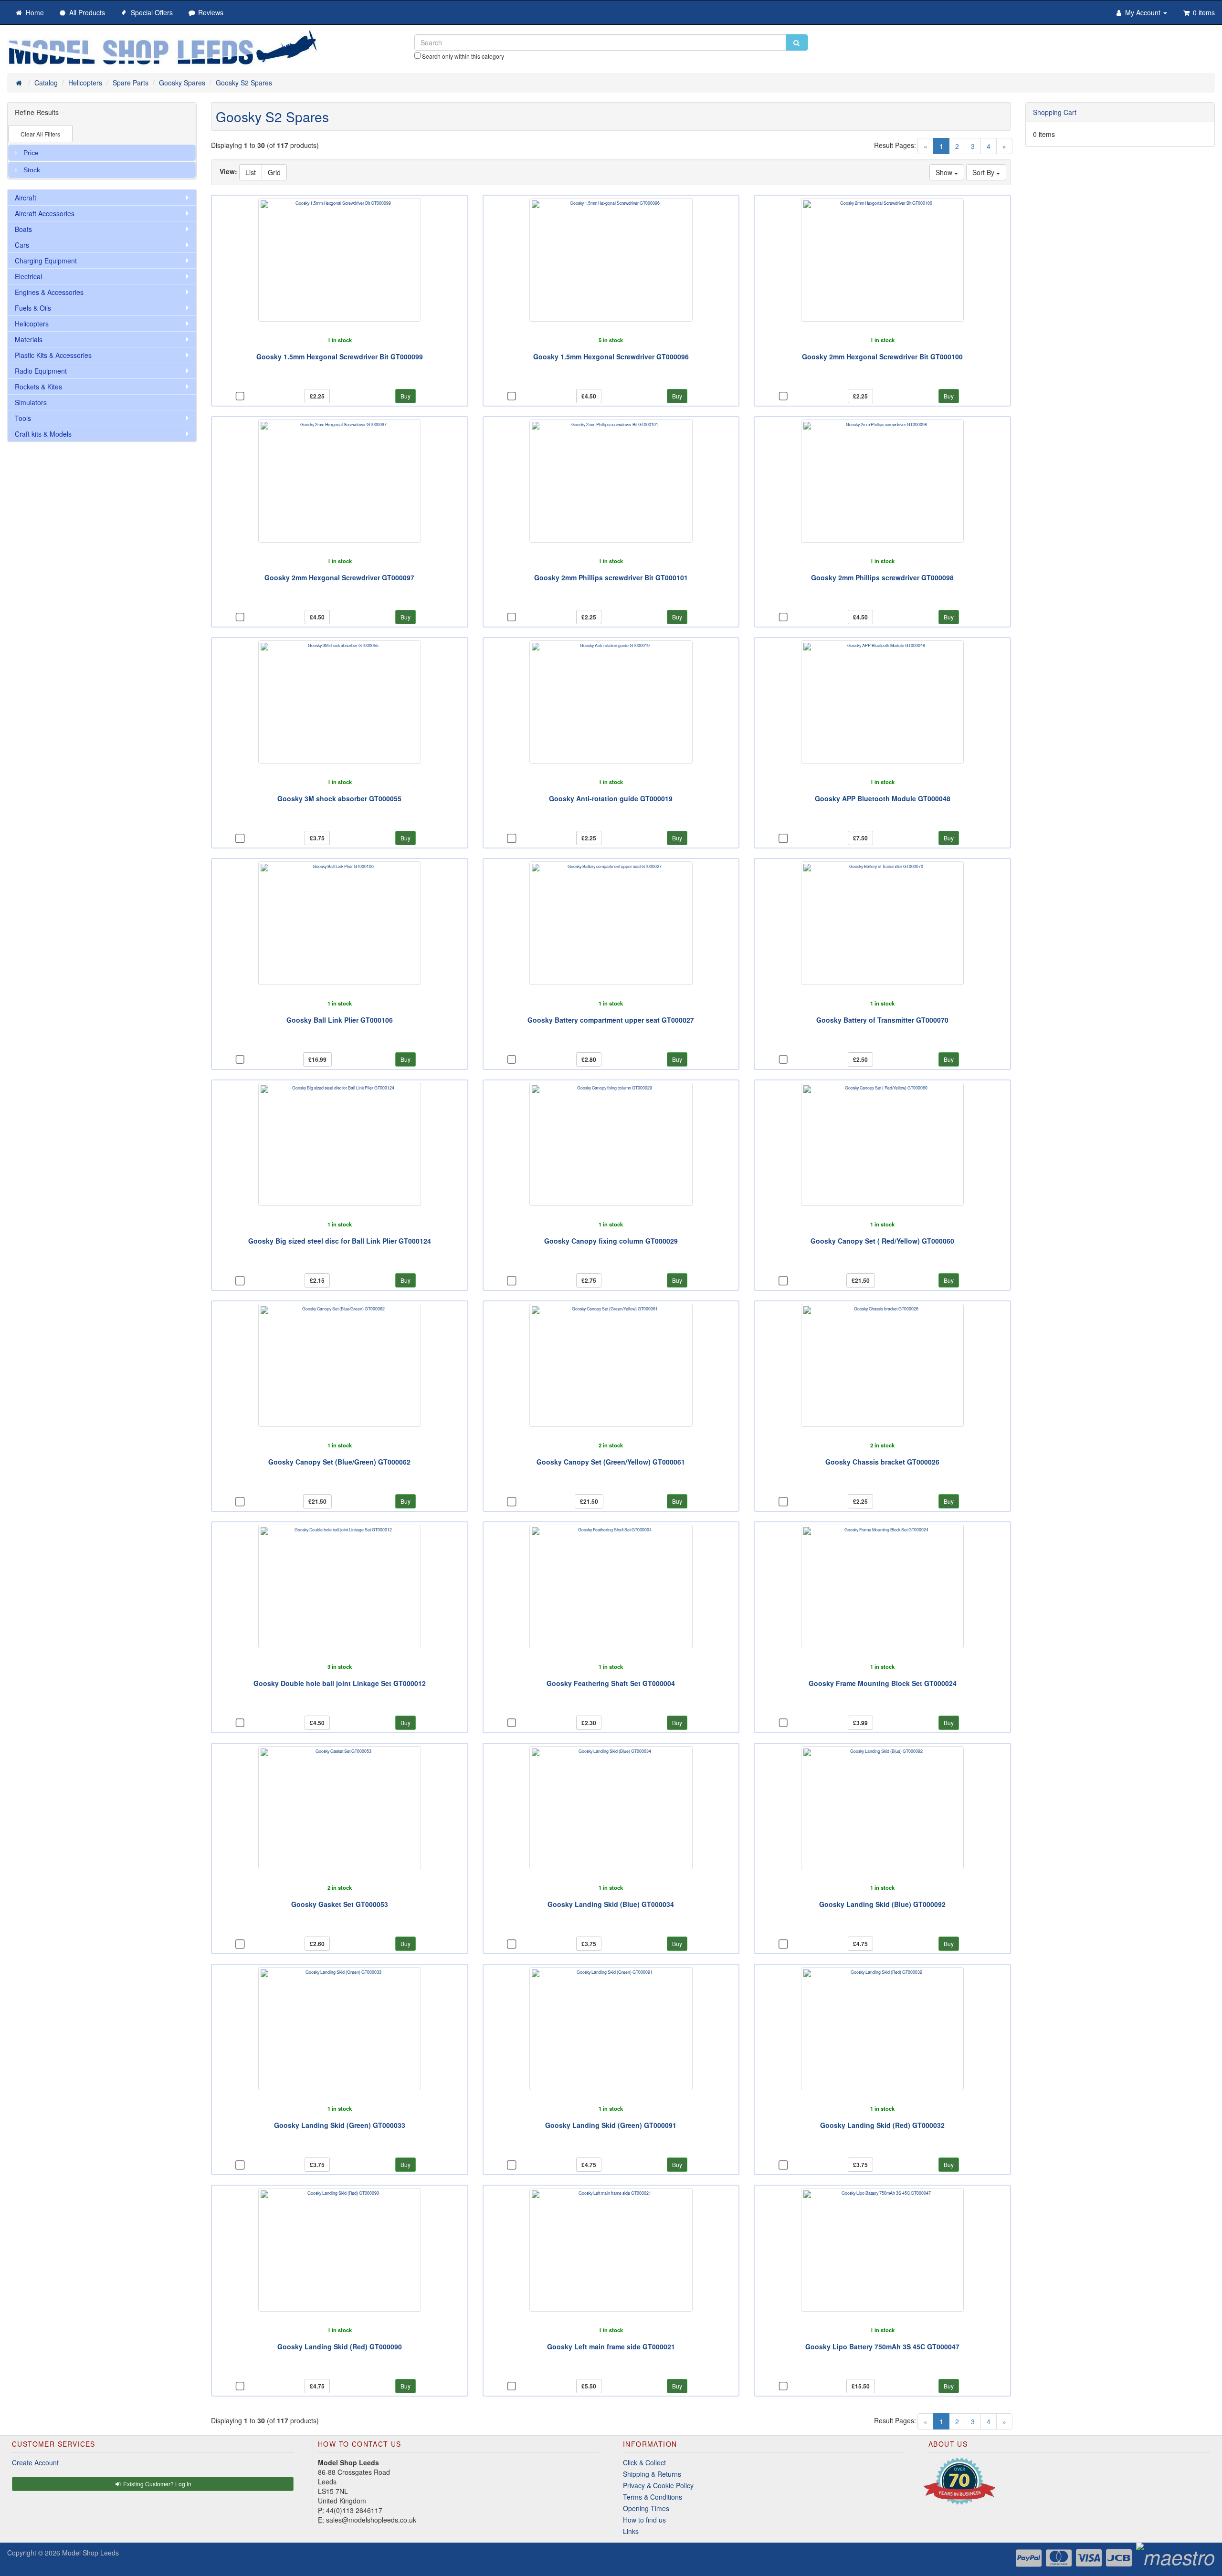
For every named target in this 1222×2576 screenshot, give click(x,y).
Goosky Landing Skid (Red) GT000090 (340, 2346)
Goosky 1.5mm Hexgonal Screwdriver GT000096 (611, 356)
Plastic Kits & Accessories (53, 355)
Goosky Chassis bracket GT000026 (882, 1462)
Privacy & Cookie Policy (658, 2485)
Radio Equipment (41, 371)
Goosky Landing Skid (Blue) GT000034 (611, 1904)
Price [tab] (31, 153)
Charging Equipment (46, 261)
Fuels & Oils (33, 308)
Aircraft (26, 198)
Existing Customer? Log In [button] (157, 2484)
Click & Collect (644, 2462)
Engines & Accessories (49, 292)
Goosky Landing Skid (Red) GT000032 (882, 2125)
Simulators (31, 402)
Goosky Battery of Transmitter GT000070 (882, 1020)
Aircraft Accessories (45, 213)
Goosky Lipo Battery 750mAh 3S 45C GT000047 (882, 2346)
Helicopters (32, 324)
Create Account (35, 2462)
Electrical (28, 276)
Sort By (984, 172)
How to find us (644, 2520)
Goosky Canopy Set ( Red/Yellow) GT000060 (882, 1241)
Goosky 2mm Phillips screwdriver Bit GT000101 (611, 577)
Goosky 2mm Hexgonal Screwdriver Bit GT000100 (882, 356)
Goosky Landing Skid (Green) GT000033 (340, 2125)
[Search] (797, 42)
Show (945, 172)
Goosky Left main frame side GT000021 (611, 2346)
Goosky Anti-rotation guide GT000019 (611, 798)
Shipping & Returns (652, 2474)
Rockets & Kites (38, 387)
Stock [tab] (32, 170)
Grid (274, 172)
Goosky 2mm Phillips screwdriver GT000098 (882, 577)
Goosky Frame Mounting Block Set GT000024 (883, 1683)
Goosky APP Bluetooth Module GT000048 (883, 798)
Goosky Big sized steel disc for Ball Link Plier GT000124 (340, 1241)
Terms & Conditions (653, 2497)
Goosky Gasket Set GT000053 (340, 1904)
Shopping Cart (1055, 112)
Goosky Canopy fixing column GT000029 (611, 1241)
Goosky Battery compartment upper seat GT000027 (611, 1020)
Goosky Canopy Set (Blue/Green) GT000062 (339, 1462)
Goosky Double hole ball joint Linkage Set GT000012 (340, 1683)
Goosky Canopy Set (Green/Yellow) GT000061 (611, 1462)
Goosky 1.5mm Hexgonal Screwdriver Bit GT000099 (340, 356)
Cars (22, 245)
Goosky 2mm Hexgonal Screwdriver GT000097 (339, 577)
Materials (29, 339)
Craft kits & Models (43, 434)
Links (631, 2531)
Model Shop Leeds (90, 2553)
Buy (406, 396)
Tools (23, 418)
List (251, 172)
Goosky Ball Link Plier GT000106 (340, 1020)
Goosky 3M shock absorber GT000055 (339, 798)
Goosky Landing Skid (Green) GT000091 (611, 2125)
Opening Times (646, 2508)
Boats (23, 229)
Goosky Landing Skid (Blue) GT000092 (882, 1904)
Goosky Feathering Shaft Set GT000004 (611, 1683)
